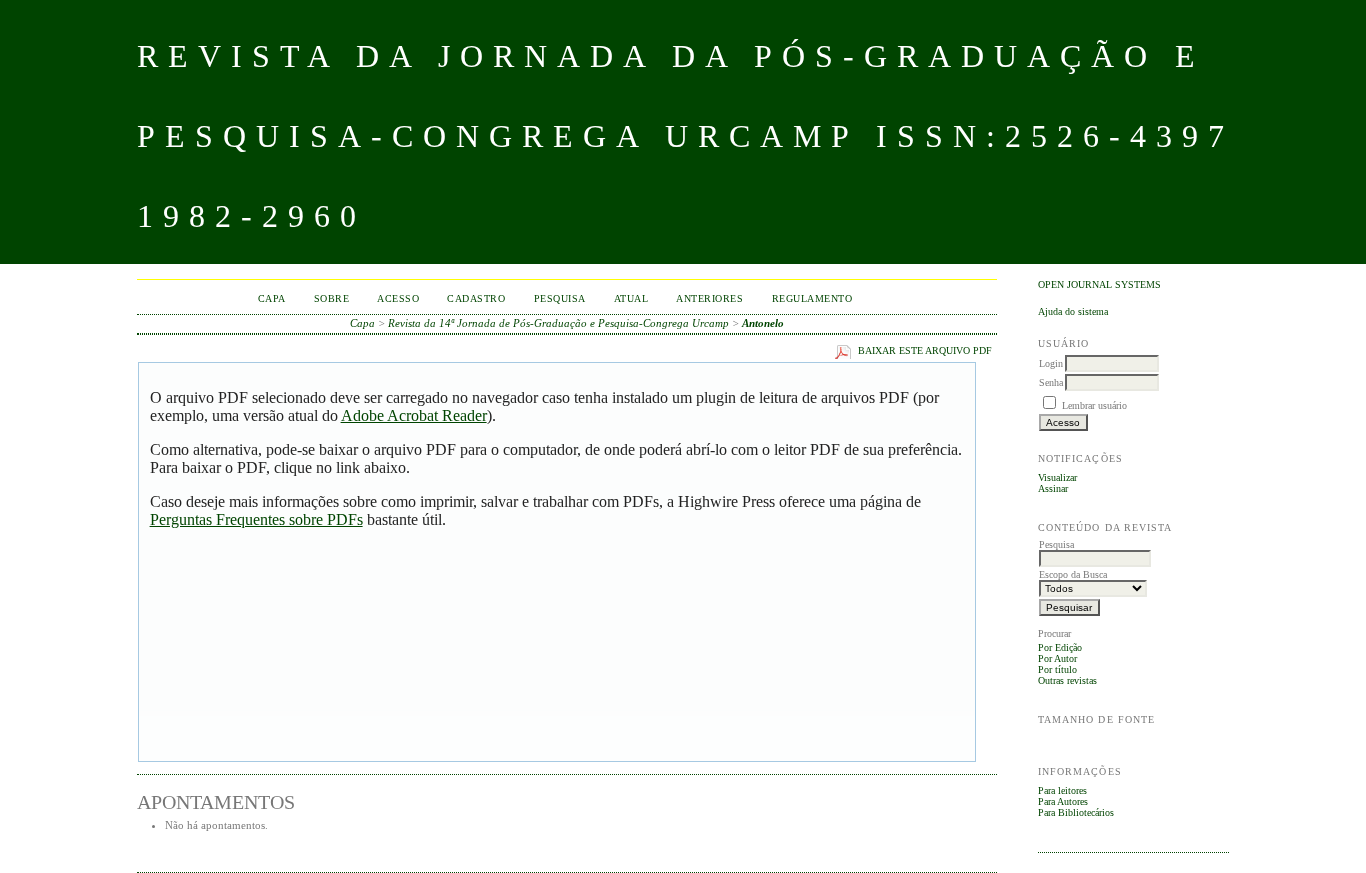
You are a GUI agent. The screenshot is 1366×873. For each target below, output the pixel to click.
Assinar (1053, 488)
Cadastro (476, 298)
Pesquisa (560, 298)
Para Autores (1063, 801)
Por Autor (1057, 658)
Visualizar (1057, 477)
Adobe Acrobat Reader (414, 415)
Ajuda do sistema (1073, 311)
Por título (1057, 669)
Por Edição (1060, 647)
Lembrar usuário (1094, 405)
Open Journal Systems (1099, 284)
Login (1051, 363)
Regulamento (812, 298)
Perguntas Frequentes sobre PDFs (256, 519)
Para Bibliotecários (1076, 812)
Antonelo (763, 323)
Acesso (398, 298)
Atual (631, 298)
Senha (1051, 382)
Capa (272, 298)
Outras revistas (1067, 680)
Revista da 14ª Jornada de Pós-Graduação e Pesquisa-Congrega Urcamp (558, 323)
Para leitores (1062, 790)
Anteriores (709, 298)
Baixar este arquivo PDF (925, 351)
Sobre (332, 298)
